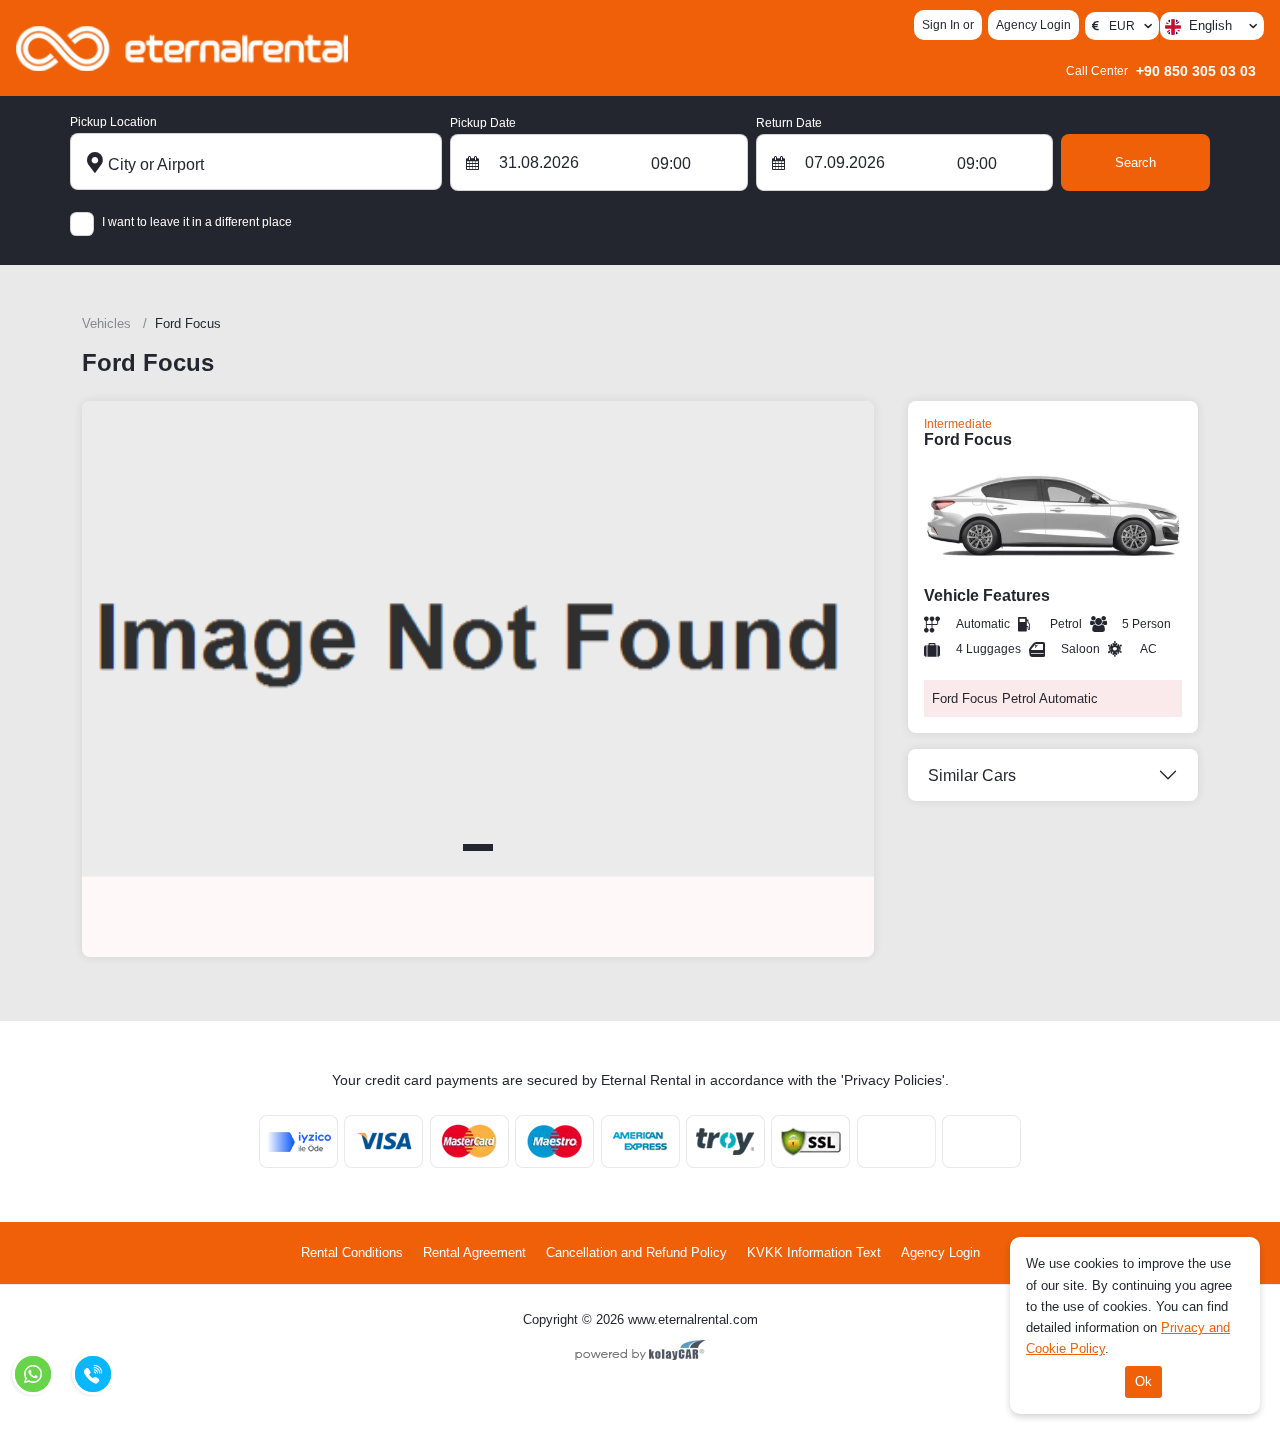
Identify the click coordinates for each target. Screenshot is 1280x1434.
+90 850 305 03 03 (1161, 71)
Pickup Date (483, 123)
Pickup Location (113, 122)
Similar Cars (972, 775)
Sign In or (948, 25)
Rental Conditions (352, 1252)
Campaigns (429, 47)
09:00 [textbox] (671, 163)
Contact (634, 47)
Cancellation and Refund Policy (636, 1252)
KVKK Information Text (814, 1252)
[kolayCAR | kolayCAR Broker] (640, 1352)
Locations (513, 47)
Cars (577, 47)
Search (1135, 162)
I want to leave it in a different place (197, 222)
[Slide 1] (478, 847)
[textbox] (1214, 26)
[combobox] (1212, 26)
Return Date (789, 123)
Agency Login (1033, 25)
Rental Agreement (474, 1252)
